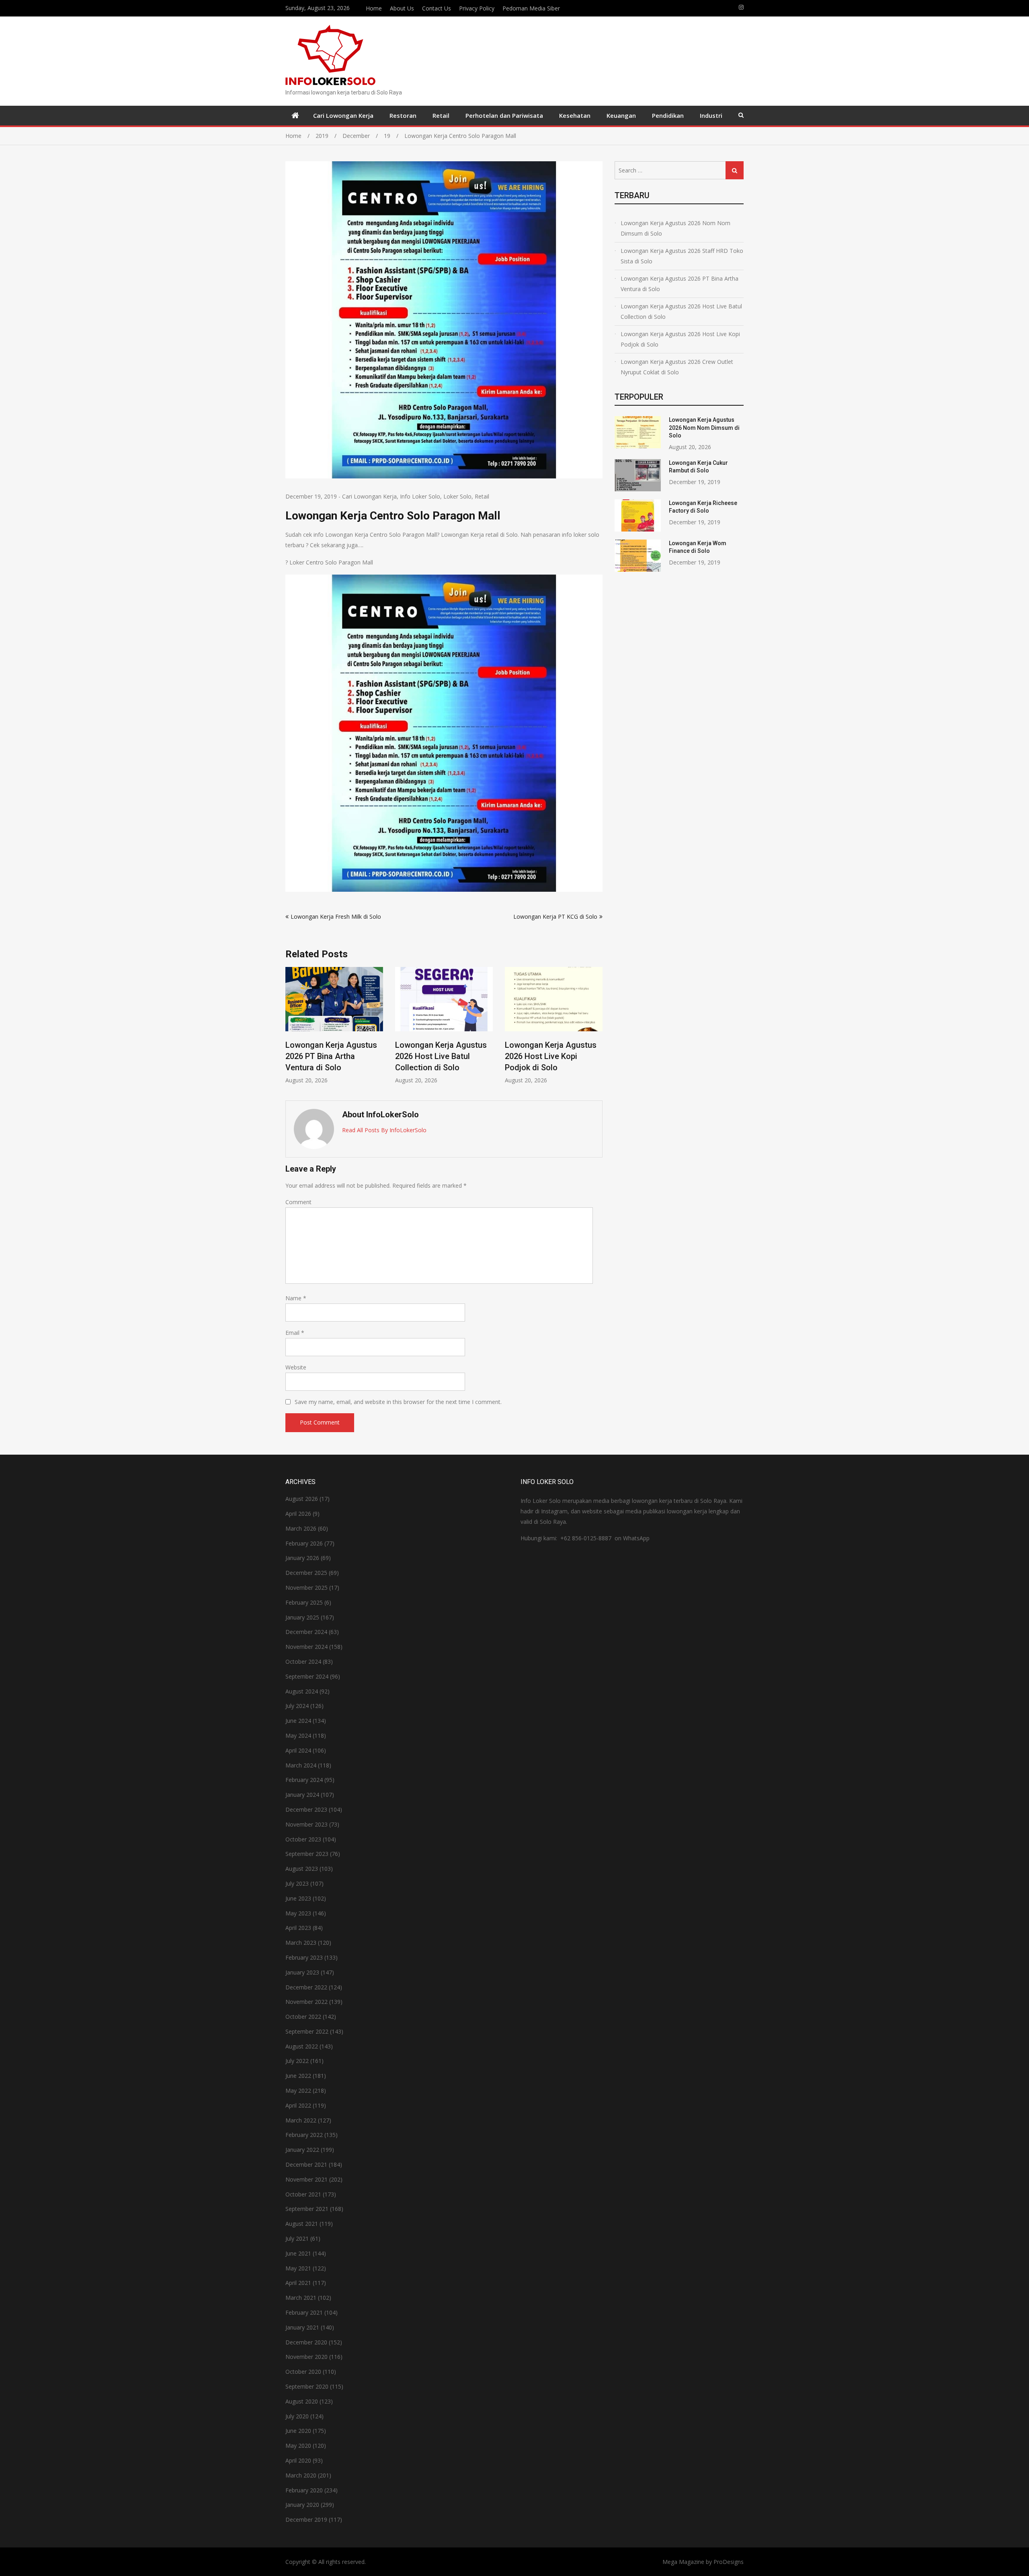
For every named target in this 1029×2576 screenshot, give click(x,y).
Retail (441, 115)
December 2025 (306, 1573)
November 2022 (306, 2002)
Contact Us (437, 8)
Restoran (403, 115)
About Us (402, 8)
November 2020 (306, 2357)
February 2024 (304, 1780)
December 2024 (306, 1632)
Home (374, 8)
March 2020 (301, 2475)
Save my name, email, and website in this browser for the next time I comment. (398, 1402)
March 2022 (301, 2120)
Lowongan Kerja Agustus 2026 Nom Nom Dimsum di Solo (553, 1056)
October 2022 (303, 2017)
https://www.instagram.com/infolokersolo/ (741, 7)
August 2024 (302, 1691)
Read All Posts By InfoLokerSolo (384, 1130)
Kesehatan (575, 115)
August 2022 (302, 2046)
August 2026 (302, 1499)
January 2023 (302, 1972)
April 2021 (298, 2283)
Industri (711, 115)
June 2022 (298, 2076)
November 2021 (306, 2179)
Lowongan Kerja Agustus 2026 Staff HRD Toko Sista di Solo (682, 256)
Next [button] (597, 1029)
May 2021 (298, 2268)
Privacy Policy (477, 8)
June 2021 (298, 2253)
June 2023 (298, 1898)
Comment (298, 1202)
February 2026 (304, 1543)
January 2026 (302, 1558)
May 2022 (298, 2091)
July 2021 (297, 2238)
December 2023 (306, 1809)
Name (296, 1298)
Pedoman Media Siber (531, 8)
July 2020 (297, 2416)
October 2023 (303, 1839)
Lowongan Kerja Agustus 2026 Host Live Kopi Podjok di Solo (441, 1056)
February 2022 (304, 2135)
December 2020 (306, 2342)
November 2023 (306, 1824)
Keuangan (621, 115)
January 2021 (302, 2327)
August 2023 (302, 1869)
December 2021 (306, 2164)
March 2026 (301, 1528)
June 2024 (298, 1721)
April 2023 (298, 1928)
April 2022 (298, 2105)
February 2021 (304, 2312)
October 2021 (303, 2194)
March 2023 (301, 1943)
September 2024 (307, 1676)
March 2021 (301, 2298)
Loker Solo (457, 496)
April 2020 (298, 2460)
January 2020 (302, 2505)
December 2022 (306, 1987)
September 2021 (307, 2209)
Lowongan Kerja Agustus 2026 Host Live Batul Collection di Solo (331, 1056)
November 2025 (306, 1588)
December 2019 (306, 2520)
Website (296, 1367)
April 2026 (298, 1514)
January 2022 (302, 2150)
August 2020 (302, 2401)
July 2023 (297, 1883)
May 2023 (298, 1913)
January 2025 (302, 1617)
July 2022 (297, 2061)
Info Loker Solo (420, 496)
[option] (334, 1025)
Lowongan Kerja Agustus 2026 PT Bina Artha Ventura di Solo (680, 284)
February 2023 (304, 1957)
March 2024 (301, 1765)
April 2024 (298, 1750)
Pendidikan (668, 115)
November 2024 (306, 1647)
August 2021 (302, 2224)
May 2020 (298, 2446)
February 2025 (304, 1602)
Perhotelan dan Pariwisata (504, 115)
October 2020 (303, 2372)
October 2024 (303, 1662)
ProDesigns (729, 2562)
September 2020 (307, 2386)
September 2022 (307, 2031)
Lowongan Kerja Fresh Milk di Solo (336, 916)
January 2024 (302, 1795)
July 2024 (297, 1706)
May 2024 (298, 1735)
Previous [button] (291, 1029)
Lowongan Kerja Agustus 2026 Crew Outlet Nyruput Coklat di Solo (677, 367)
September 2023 (307, 1854)
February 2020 (304, 2490)
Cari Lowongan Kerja (343, 115)
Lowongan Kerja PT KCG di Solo (555, 916)
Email (295, 1333)
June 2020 (298, 2431)
